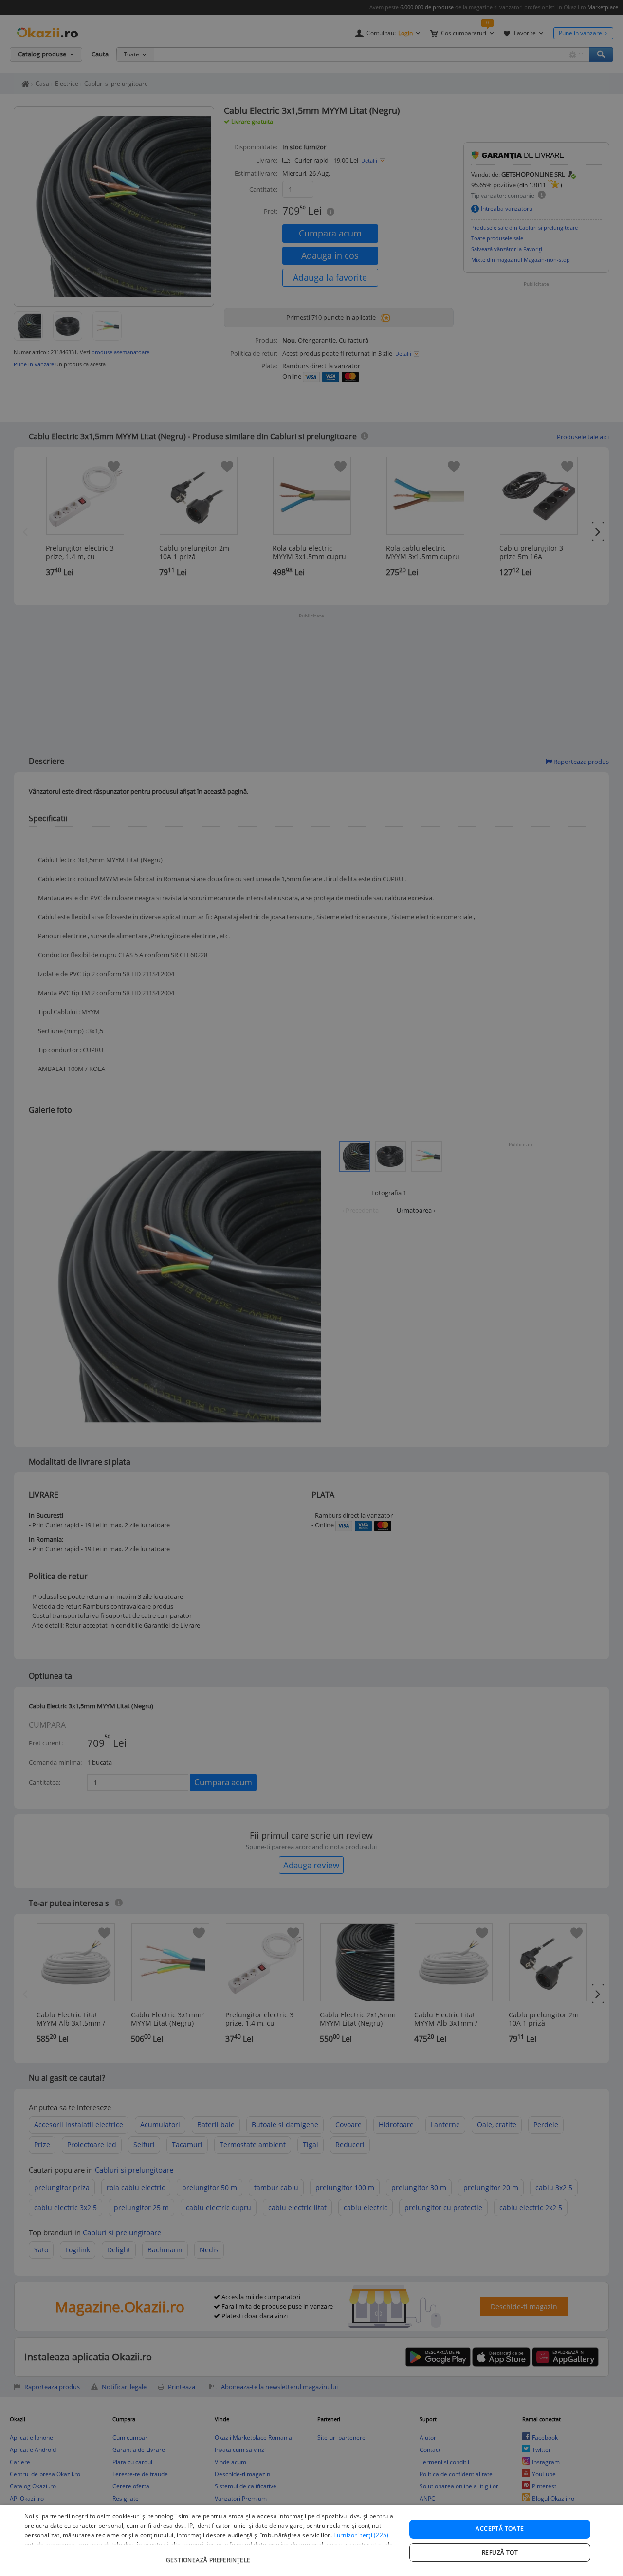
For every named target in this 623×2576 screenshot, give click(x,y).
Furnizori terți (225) (361, 2535)
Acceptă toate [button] (500, 2529)
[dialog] (311, 2541)
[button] (210, 2555)
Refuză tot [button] (500, 2552)
